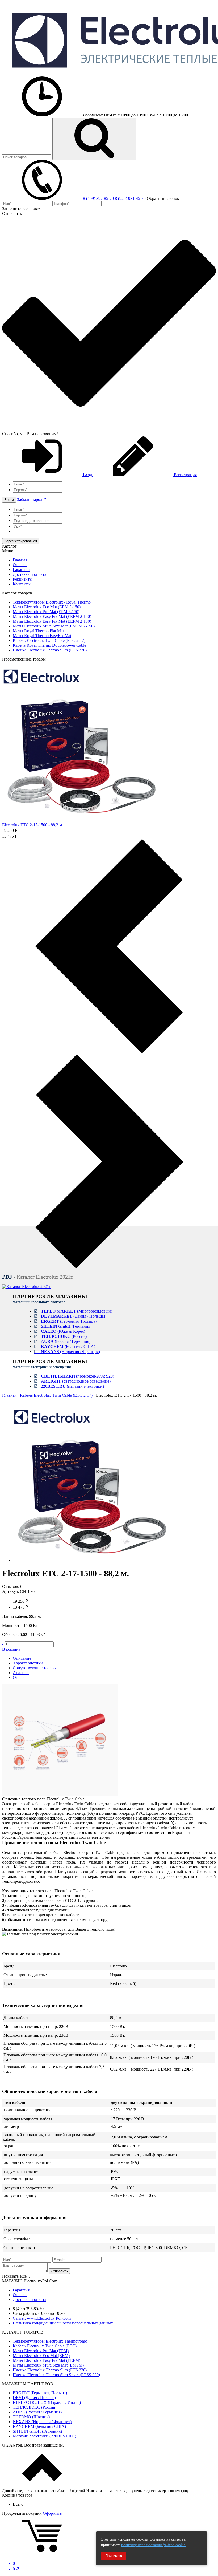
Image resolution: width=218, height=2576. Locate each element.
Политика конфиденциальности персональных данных (63, 2323)
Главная (20, 560)
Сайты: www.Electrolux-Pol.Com (42, 2318)
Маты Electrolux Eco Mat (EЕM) (41, 2356)
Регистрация (185, 475)
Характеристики (28, 1663)
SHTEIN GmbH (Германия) (37, 2431)
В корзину (11, 1649)
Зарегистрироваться (21, 541)
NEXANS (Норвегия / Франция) (42, 2422)
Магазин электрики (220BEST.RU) (44, 2436)
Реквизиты (23, 579)
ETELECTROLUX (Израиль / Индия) (47, 2402)
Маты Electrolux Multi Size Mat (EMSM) (48, 2365)
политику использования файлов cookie (154, 2545)
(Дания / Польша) (70, 1316)
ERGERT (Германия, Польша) (40, 2393)
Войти (9, 500)
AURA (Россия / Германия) (37, 2412)
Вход (87, 475)
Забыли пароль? (32, 499)
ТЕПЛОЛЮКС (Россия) (35, 2407)
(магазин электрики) (69, 1386)
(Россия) (60, 1336)
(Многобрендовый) (73, 1311)
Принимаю (114, 2556)
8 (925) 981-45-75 (130, 198)
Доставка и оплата (30, 574)
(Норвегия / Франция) (67, 1352)
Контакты (22, 584)
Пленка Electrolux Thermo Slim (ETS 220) (50, 2370)
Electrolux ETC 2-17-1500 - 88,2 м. (33, 825)
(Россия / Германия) (62, 1341)
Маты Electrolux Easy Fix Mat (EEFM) (47, 2360)
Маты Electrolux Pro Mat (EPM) (41, 2351)
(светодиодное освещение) (72, 1381)
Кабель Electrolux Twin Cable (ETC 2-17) (56, 1395)
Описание (22, 1658)
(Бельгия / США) (65, 1346)
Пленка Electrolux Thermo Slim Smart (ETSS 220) (56, 2375)
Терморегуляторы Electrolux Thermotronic (50, 2341)
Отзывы (20, 565)
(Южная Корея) (60, 1331)
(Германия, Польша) (65, 1321)
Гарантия (21, 570)
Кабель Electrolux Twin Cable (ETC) (45, 2346)
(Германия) (63, 1326)
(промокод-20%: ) (74, 1376)
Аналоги (21, 1673)
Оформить (52, 2513)
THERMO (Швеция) (31, 2417)
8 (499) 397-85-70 (98, 198)
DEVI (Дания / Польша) (34, 2398)
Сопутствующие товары (35, 1668)
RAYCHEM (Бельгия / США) (39, 2426)
